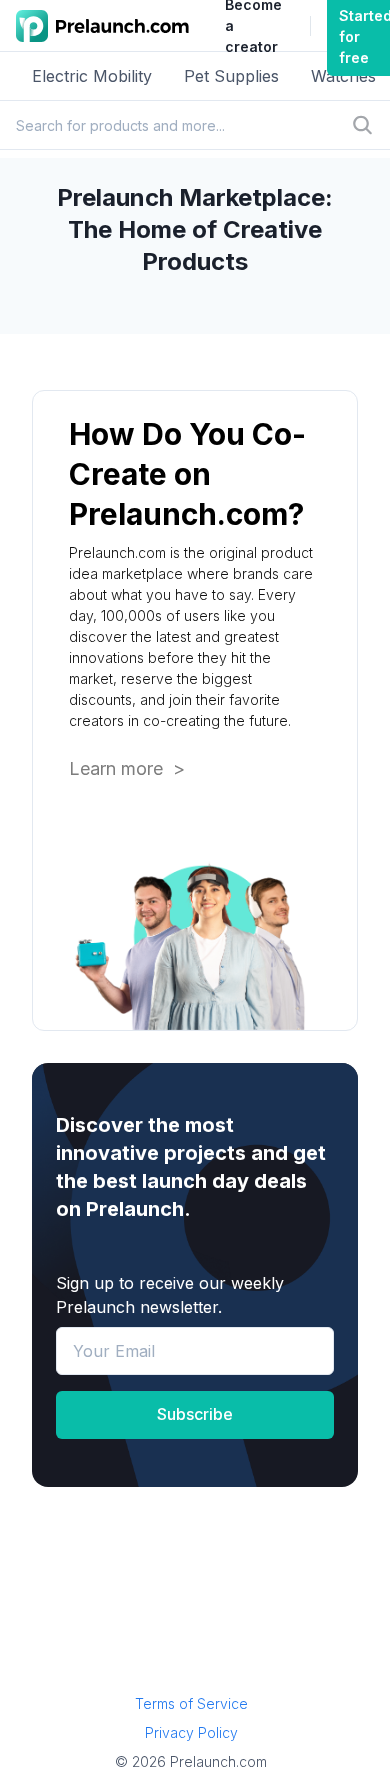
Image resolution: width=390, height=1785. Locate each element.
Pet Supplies (231, 76)
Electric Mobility (92, 76)
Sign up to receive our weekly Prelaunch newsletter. (170, 1295)
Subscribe (195, 1414)
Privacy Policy (191, 1732)
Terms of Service (191, 1703)
